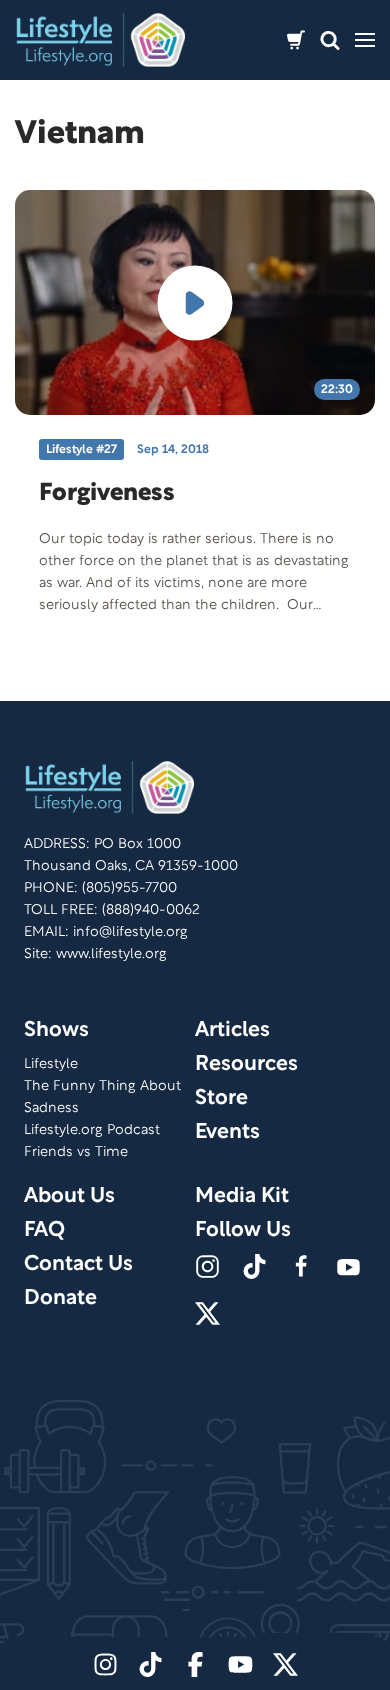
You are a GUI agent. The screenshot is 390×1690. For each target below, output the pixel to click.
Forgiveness (107, 494)
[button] (330, 40)
